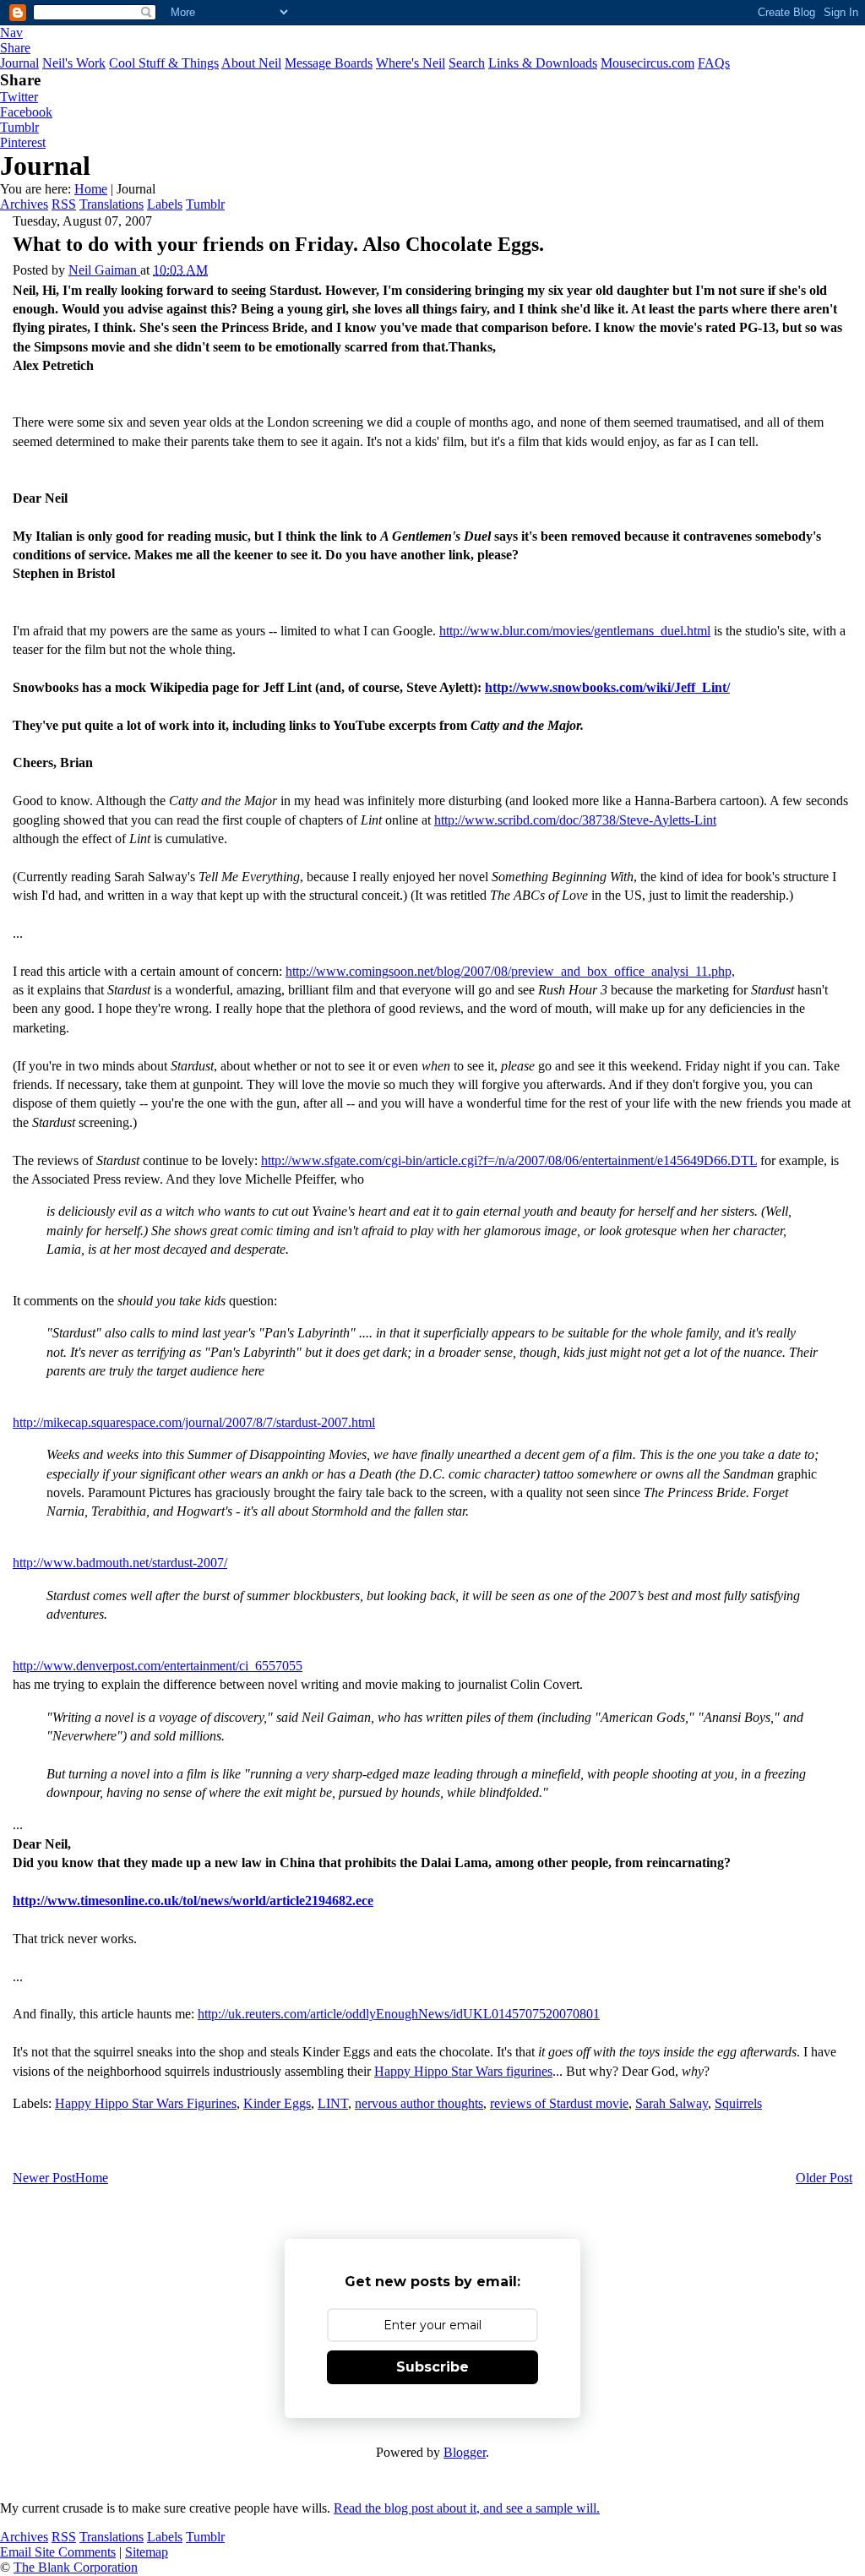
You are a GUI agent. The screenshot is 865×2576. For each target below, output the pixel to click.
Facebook (26, 112)
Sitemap (147, 2552)
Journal (19, 63)
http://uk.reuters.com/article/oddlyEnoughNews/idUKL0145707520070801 (399, 2014)
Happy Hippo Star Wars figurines (463, 2071)
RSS (64, 204)
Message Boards (329, 63)
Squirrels (738, 2103)
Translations (112, 204)
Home (91, 189)
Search (467, 63)
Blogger (465, 2452)
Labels (165, 204)
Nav (11, 33)
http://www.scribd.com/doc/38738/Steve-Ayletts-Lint (575, 820)
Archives (24, 204)
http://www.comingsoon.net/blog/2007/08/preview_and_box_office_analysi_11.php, (510, 971)
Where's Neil (411, 63)
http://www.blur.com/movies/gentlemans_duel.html (575, 631)
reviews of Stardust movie (559, 2103)
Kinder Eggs (277, 2103)
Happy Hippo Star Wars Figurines (146, 2103)
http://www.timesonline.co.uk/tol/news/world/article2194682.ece (193, 1901)
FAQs (714, 63)
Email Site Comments (58, 2552)
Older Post (824, 2178)
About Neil (251, 63)
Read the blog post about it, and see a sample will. (467, 2508)
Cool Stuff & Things (164, 63)
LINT (333, 2103)
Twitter (19, 97)
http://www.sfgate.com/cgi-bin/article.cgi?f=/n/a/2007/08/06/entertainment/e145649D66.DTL (509, 1160)
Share (15, 48)
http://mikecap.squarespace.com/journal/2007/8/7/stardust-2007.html (194, 1422)
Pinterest (23, 142)
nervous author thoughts (419, 2103)
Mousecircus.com (647, 63)
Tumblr (19, 127)
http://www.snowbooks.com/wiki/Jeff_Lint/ (607, 687)
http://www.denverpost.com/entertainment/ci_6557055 (158, 1666)
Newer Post (44, 2178)
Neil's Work (74, 63)
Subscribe (432, 2367)
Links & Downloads (543, 63)
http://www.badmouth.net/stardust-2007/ (120, 1563)
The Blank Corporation (76, 2567)
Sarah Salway (672, 2103)
